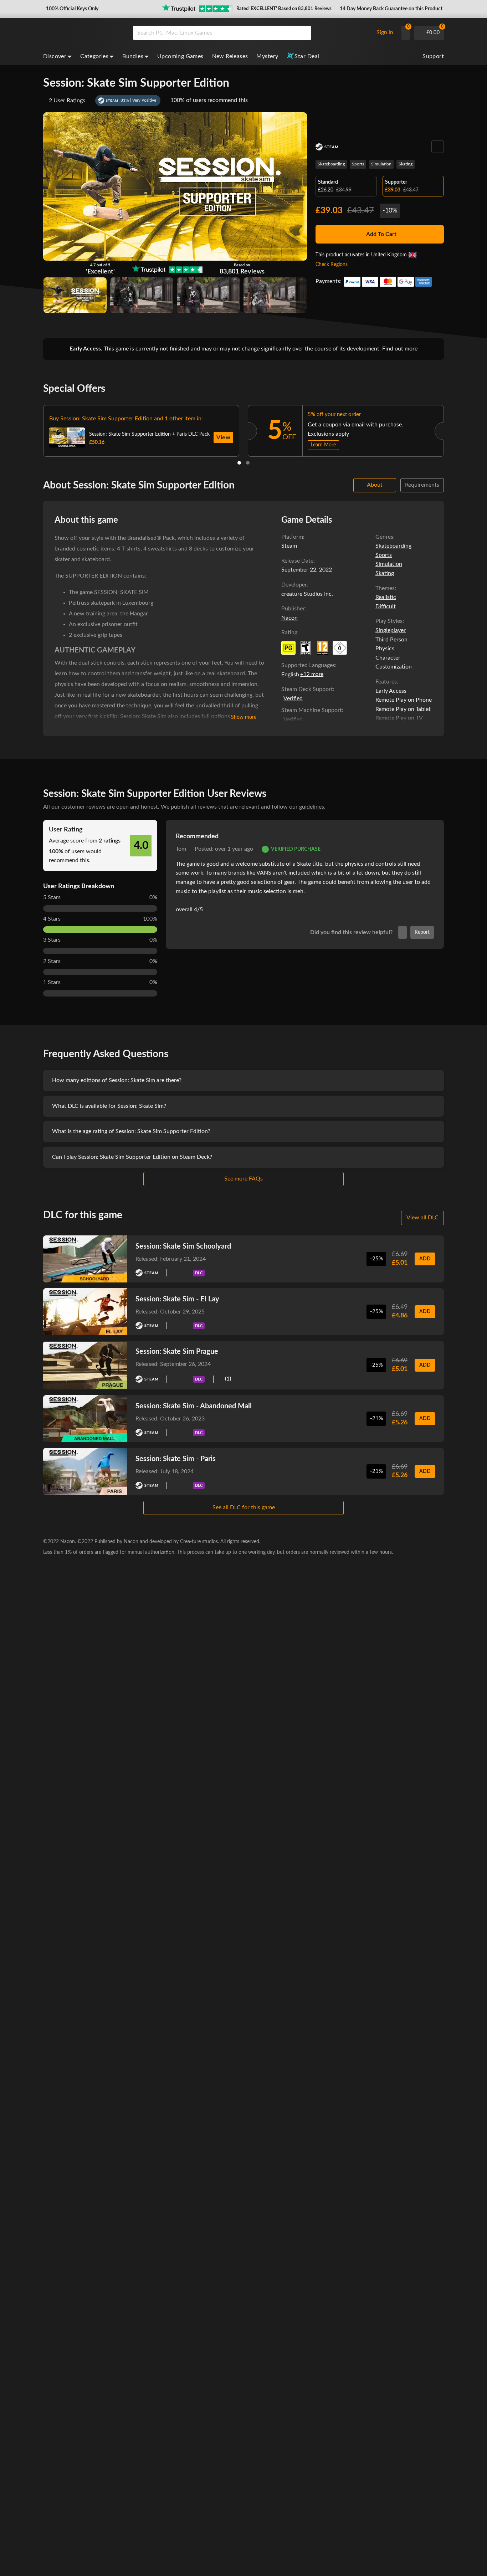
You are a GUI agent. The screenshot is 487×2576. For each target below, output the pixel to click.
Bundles (133, 56)
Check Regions (332, 265)
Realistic (386, 597)
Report (422, 932)
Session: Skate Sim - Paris (176, 1459)
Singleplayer (391, 630)
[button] (71, 9)
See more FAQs (243, 1179)
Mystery (267, 56)
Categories (94, 56)
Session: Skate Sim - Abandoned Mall (194, 1406)
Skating (406, 164)
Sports (358, 164)
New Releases (230, 56)
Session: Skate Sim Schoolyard (183, 1246)
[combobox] (252, 33)
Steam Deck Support (307, 689)
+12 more (312, 674)
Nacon (289, 618)
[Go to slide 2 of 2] (248, 463)
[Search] (303, 33)
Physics (385, 649)
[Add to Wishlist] (438, 147)
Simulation (381, 164)
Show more (244, 717)
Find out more (400, 349)
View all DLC (422, 1218)
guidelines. (312, 807)
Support (433, 56)
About (375, 485)
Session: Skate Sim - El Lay (177, 1299)
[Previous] (34, 429)
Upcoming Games (180, 56)
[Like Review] (403, 932)
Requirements (422, 485)
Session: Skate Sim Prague (177, 1352)
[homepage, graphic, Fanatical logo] (82, 33)
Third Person (391, 640)
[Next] (453, 429)
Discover (55, 56)
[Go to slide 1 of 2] (239, 463)
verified (293, 698)
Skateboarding (331, 164)
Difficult (386, 606)
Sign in (385, 32)
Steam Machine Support (312, 710)
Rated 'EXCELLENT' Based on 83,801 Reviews (284, 9)
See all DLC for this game (244, 1507)
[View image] (142, 295)
